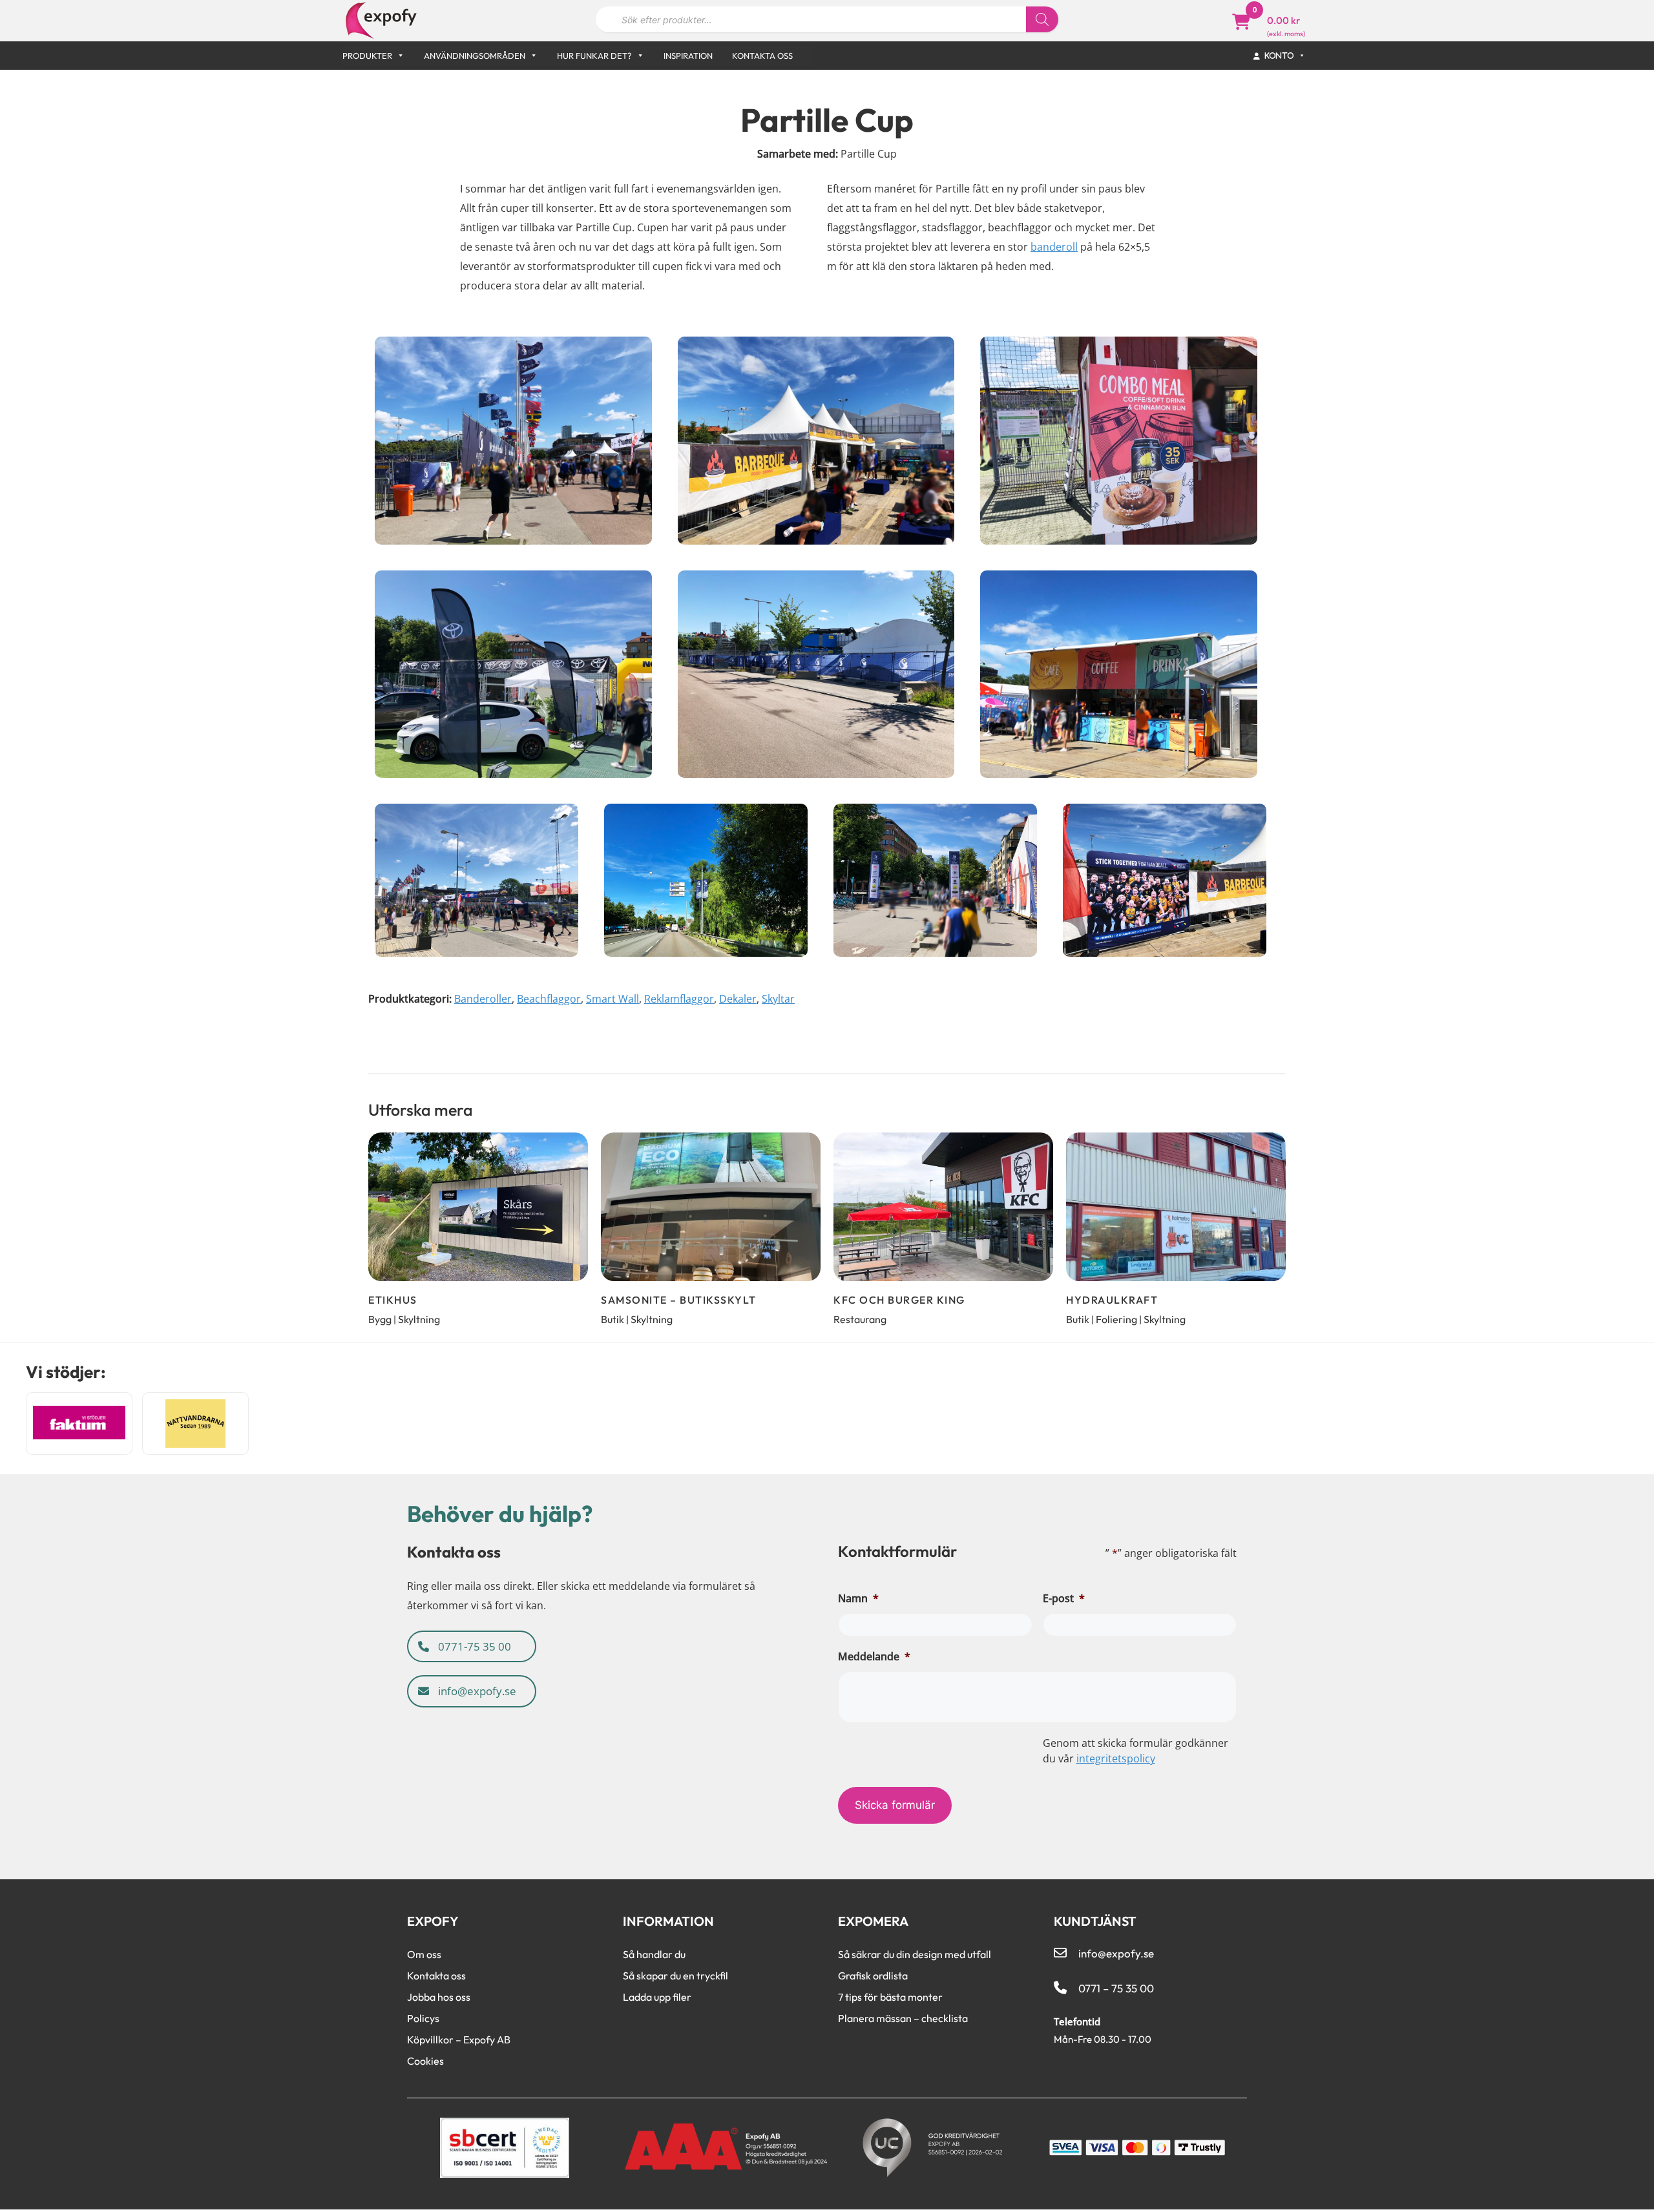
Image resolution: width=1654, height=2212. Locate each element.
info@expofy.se (476, 1691)
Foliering (1116, 1319)
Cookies (425, 2061)
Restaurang (860, 1319)
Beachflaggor (549, 999)
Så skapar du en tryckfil (675, 1976)
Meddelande (874, 1656)
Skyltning (419, 1319)
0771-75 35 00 (473, 1646)
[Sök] (1042, 19)
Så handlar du (654, 1954)
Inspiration (688, 56)
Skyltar (778, 999)
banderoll (1054, 247)
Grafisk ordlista (873, 1976)
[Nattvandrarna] (195, 1424)
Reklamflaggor (679, 999)
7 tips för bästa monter (890, 1997)
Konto (1280, 55)
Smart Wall (612, 999)
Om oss (424, 1954)
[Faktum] (79, 1424)
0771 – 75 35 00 (1116, 1988)
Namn (858, 1598)
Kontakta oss (762, 56)
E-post (1064, 1598)
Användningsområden (475, 56)
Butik (612, 1319)
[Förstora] (642, 347)
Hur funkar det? (594, 56)
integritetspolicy (1116, 1758)
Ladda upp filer (657, 1997)
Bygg (380, 1319)
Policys (423, 2018)
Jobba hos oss (439, 1997)
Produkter (367, 56)
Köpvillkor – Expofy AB (459, 2040)
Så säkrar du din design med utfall (915, 1954)
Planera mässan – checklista (903, 2018)
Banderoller (483, 999)
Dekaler (738, 999)
